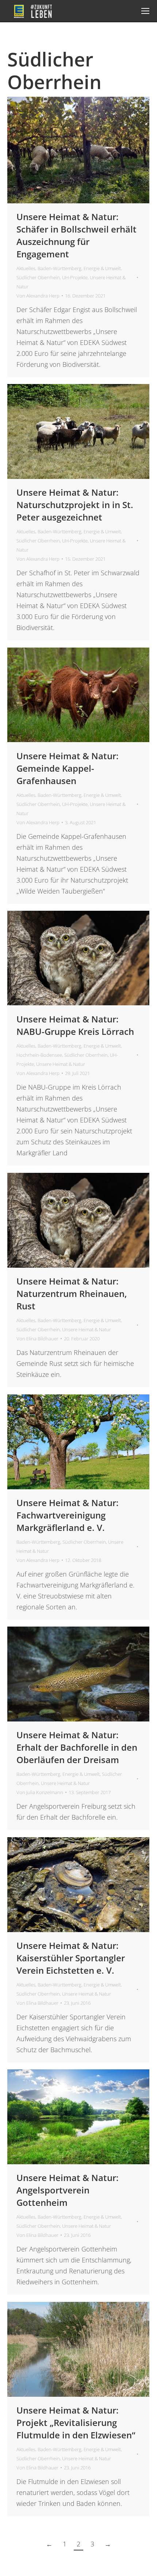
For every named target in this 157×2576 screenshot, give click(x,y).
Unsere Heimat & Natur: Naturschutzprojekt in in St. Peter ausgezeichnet (75, 505)
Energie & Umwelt (102, 268)
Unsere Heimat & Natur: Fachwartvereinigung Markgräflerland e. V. (68, 1515)
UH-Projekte (75, 277)
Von (38, 296)
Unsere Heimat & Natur (61, 1064)
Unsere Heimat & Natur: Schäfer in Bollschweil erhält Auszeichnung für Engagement (76, 235)
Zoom (69, 150)
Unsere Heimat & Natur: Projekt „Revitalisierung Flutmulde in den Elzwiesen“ (76, 2423)
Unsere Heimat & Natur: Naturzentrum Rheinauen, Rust (72, 1293)
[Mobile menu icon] (145, 11)
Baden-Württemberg (60, 268)
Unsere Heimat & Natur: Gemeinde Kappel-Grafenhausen (68, 768)
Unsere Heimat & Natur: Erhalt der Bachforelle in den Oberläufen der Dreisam (77, 1747)
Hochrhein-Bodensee (39, 1055)
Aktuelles (26, 268)
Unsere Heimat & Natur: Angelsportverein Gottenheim (68, 2190)
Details (88, 150)
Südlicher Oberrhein (38, 277)
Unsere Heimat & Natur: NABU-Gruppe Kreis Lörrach (75, 1025)
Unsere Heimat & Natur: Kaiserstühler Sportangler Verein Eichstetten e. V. (71, 1958)
